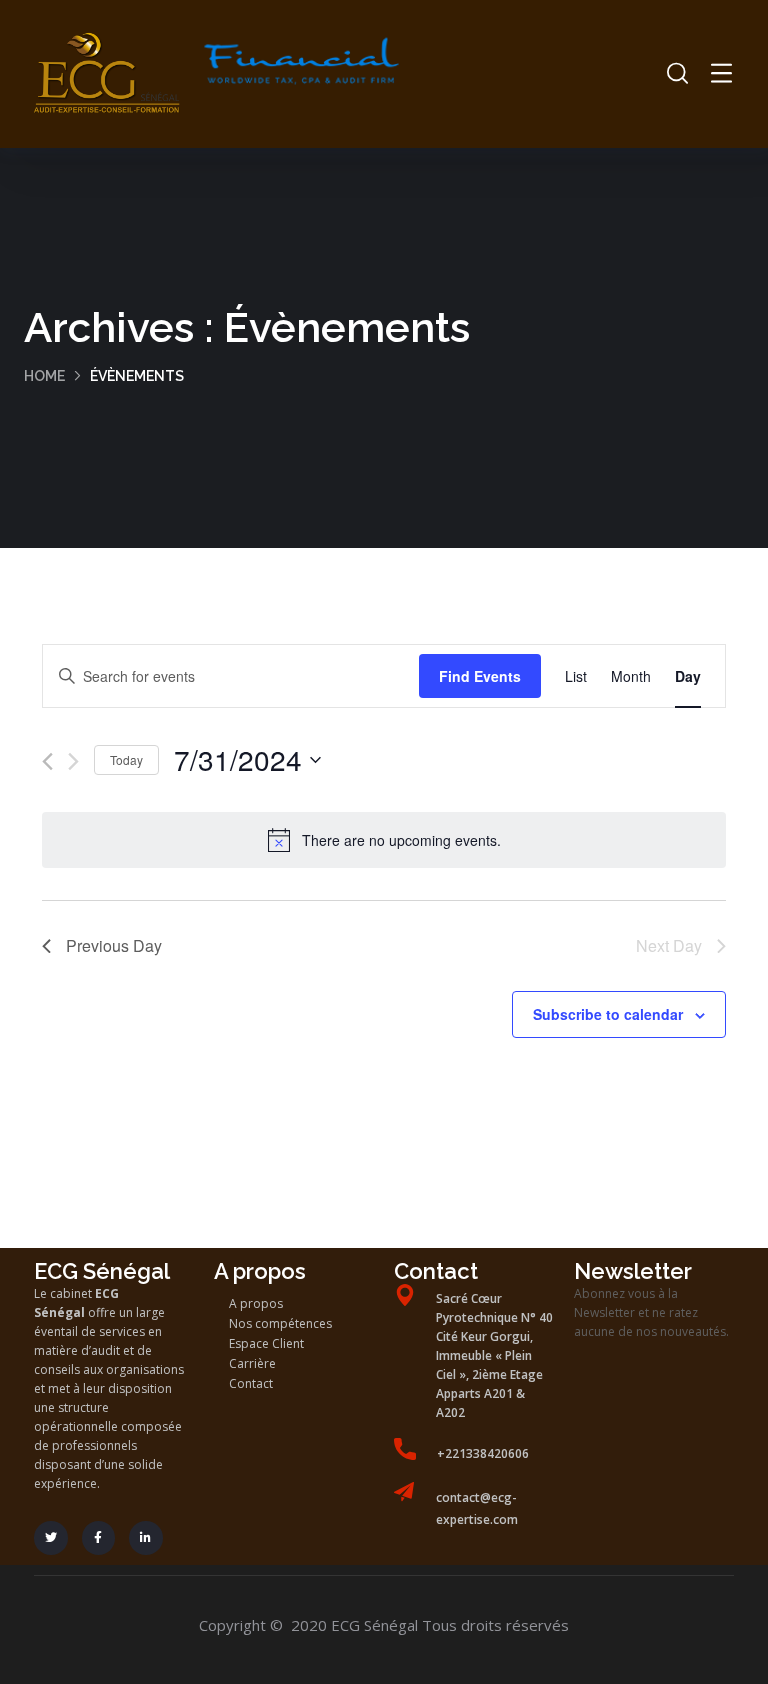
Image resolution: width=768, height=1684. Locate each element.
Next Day (669, 945)
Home (44, 376)
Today (126, 759)
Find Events (480, 676)
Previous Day (114, 945)
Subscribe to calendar (608, 1014)
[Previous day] (47, 761)
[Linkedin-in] (146, 1538)
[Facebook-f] (99, 1538)
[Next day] (73, 761)
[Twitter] (51, 1538)
